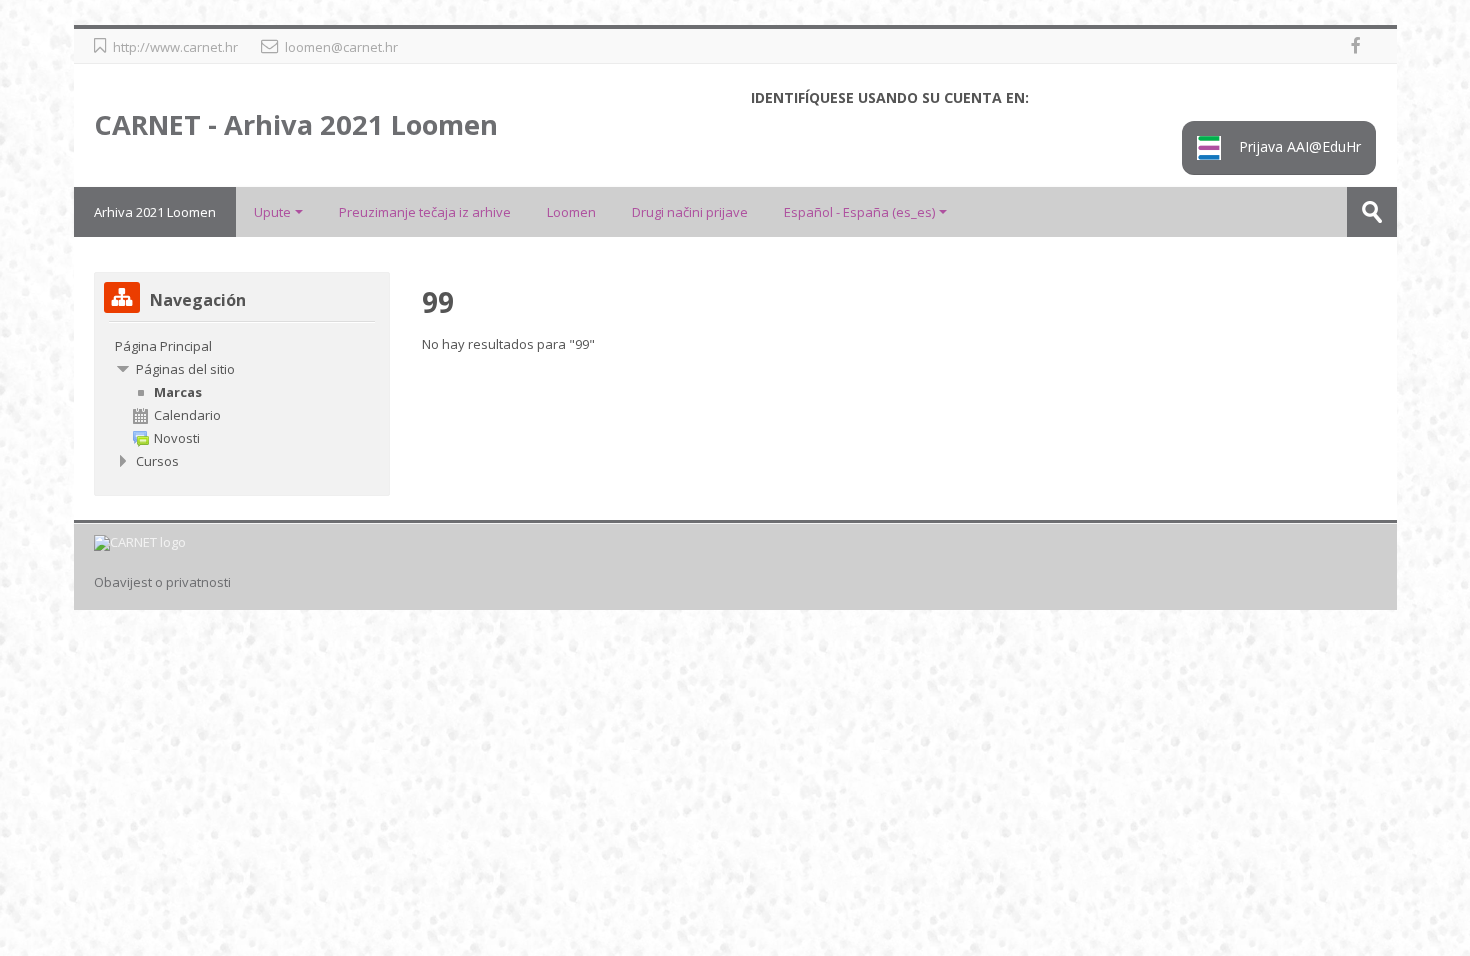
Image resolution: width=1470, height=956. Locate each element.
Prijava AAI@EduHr (1298, 146)
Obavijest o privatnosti (162, 582)
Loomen (571, 212)
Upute (272, 212)
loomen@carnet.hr (341, 47)
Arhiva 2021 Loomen (155, 212)
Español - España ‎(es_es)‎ (859, 212)
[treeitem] (242, 346)
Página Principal (163, 346)
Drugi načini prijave (690, 212)
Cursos (157, 461)
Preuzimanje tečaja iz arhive (425, 212)
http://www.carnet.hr (175, 47)
